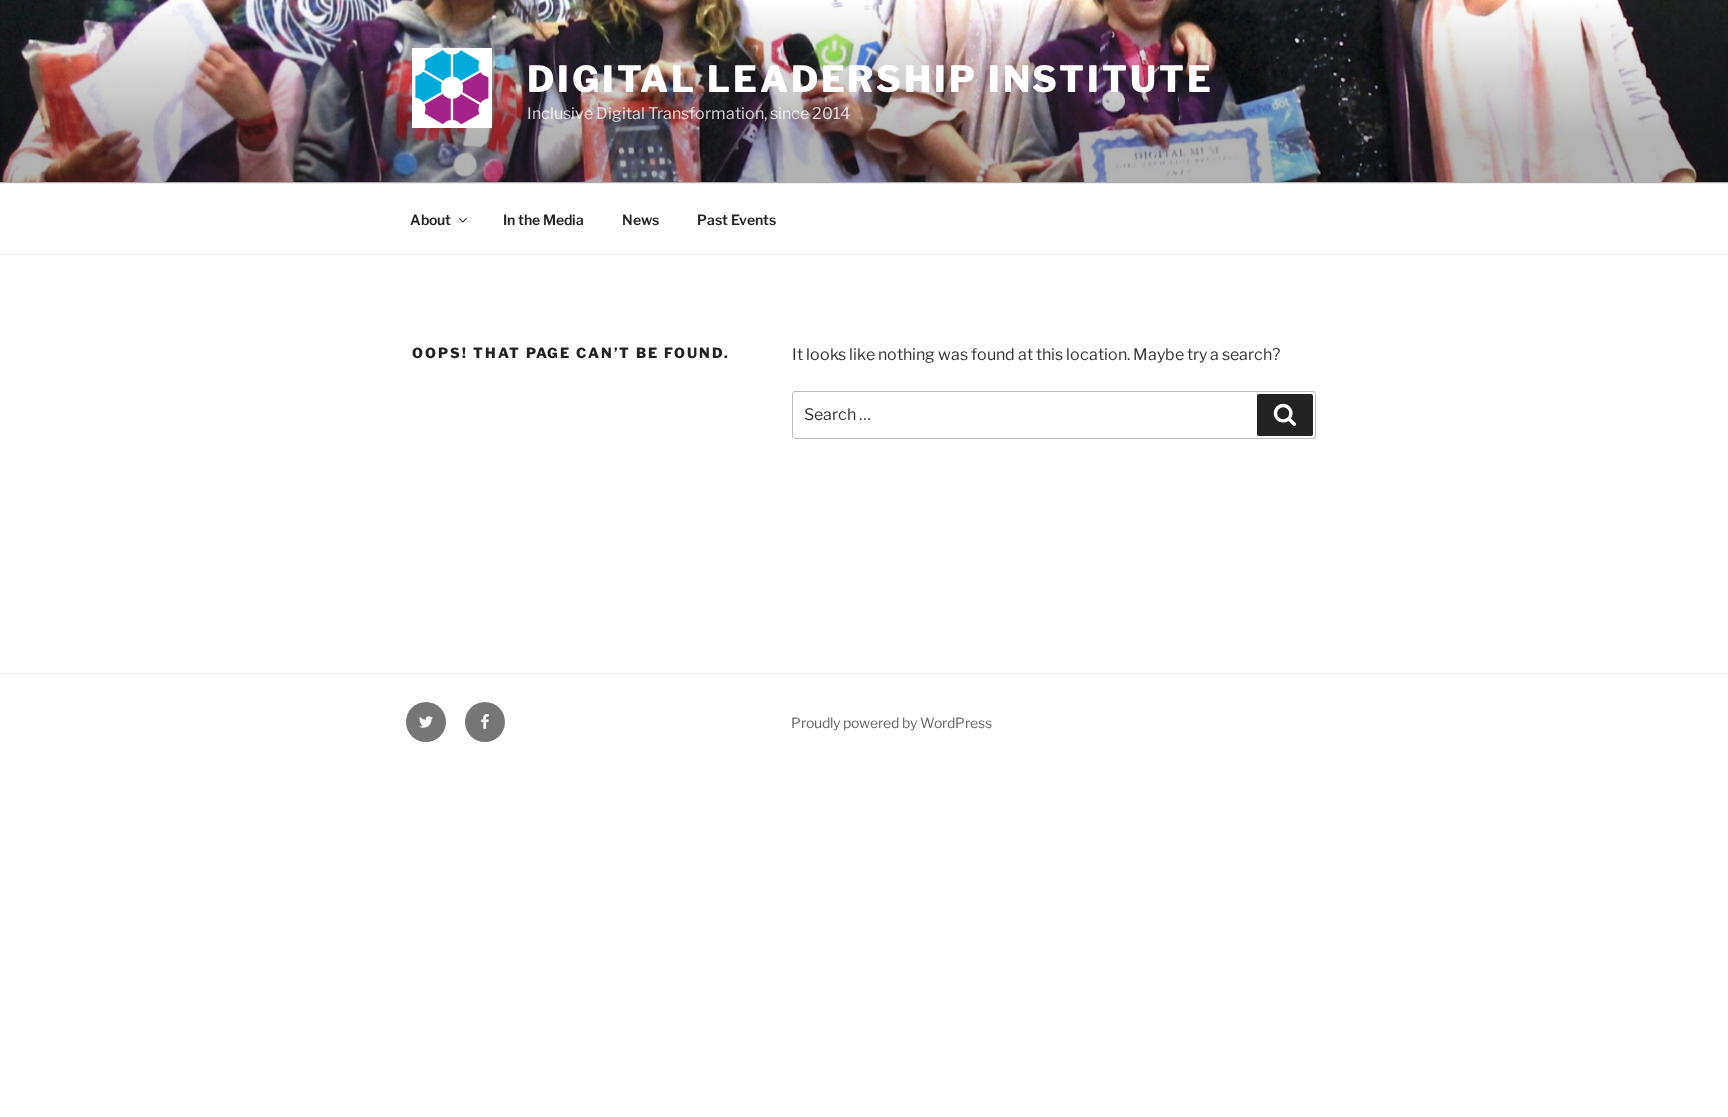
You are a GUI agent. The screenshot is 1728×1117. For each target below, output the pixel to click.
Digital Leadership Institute (870, 79)
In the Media (543, 219)
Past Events (736, 219)
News (640, 219)
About (430, 219)
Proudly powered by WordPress (891, 722)
